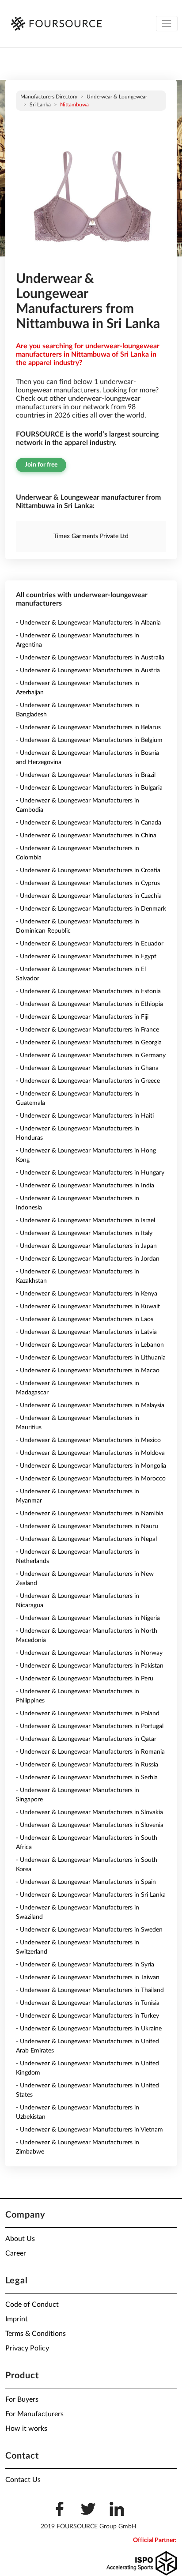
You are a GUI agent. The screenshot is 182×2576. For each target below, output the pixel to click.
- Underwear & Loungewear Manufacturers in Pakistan (90, 1666)
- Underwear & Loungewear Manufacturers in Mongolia (91, 1466)
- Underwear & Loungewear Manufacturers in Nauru (87, 1526)
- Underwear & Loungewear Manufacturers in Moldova (90, 1453)
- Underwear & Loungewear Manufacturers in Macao (88, 1371)
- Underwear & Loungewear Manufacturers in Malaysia (90, 1405)
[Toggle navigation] (167, 24)
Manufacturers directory (49, 97)
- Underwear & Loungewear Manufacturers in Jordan (88, 1259)
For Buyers (22, 2399)
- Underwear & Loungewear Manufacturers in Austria (88, 670)
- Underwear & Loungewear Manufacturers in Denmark (91, 909)
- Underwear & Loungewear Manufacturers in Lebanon (90, 1345)
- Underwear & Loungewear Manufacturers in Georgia (89, 1043)
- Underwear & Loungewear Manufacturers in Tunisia (88, 2003)
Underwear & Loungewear (117, 97)
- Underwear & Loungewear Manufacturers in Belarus (88, 727)
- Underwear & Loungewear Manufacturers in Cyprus (88, 883)
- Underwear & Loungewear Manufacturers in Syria (85, 1965)
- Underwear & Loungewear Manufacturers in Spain (86, 1882)
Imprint (17, 2319)
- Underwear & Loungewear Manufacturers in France (87, 1030)
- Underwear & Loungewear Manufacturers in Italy (84, 1233)
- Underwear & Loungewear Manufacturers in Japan (86, 1246)
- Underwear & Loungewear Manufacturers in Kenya (87, 1294)
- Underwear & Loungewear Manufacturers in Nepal (86, 1539)
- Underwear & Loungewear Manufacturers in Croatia (88, 870)
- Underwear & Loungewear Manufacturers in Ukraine (89, 2029)
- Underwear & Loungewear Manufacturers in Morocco (91, 1479)
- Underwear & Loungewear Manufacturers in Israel (85, 1220)
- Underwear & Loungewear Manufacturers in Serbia (87, 1778)
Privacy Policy (27, 2348)
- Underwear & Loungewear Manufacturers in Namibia (90, 1514)
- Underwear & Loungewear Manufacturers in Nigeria (88, 1618)
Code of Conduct (32, 2305)
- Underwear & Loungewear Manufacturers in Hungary (90, 1173)
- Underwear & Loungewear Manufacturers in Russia (87, 1765)
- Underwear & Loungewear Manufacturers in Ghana (87, 1068)
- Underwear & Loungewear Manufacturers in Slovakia (89, 1812)
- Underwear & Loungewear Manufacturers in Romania (90, 1752)
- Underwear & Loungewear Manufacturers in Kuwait (88, 1307)
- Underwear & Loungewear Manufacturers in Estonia (88, 991)
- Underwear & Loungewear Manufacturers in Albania (88, 623)
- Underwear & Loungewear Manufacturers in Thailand (90, 1990)
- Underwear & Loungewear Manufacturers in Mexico (88, 1440)
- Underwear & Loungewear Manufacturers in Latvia (86, 1332)
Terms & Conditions (36, 2334)
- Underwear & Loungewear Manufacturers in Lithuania (91, 1358)
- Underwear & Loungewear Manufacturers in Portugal (90, 1726)
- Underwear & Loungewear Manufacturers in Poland (88, 1714)
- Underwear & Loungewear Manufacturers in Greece (88, 1081)
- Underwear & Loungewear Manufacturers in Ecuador (90, 944)
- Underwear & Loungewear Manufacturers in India (85, 1186)
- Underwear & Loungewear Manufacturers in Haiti (85, 1116)
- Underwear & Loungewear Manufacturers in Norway (89, 1653)
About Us (20, 2239)
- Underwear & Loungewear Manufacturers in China (86, 836)
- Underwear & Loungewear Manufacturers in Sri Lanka (91, 1895)
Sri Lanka (40, 105)
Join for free (41, 465)
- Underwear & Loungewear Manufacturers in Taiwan (88, 1977)
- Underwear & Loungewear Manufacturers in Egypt (86, 957)
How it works (26, 2429)
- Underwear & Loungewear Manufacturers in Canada (89, 823)
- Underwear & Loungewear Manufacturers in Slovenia (90, 1825)
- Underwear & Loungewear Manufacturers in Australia (90, 658)
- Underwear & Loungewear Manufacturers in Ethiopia (89, 1004)
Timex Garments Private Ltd (91, 536)
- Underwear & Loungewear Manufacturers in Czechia (89, 896)
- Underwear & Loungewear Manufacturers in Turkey (87, 2016)
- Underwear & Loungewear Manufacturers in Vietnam (89, 2130)
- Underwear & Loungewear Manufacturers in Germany (91, 1055)
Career (16, 2253)
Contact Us (23, 2480)
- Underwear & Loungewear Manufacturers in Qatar (86, 1739)
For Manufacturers (34, 2414)
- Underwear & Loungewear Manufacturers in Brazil (86, 775)
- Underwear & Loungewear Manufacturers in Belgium (89, 740)
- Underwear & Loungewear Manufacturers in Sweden (89, 1930)
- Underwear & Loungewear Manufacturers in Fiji (82, 1017)
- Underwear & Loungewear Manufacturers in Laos (85, 1319)
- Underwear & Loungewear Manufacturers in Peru (85, 1679)
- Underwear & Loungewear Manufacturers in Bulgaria (89, 788)
